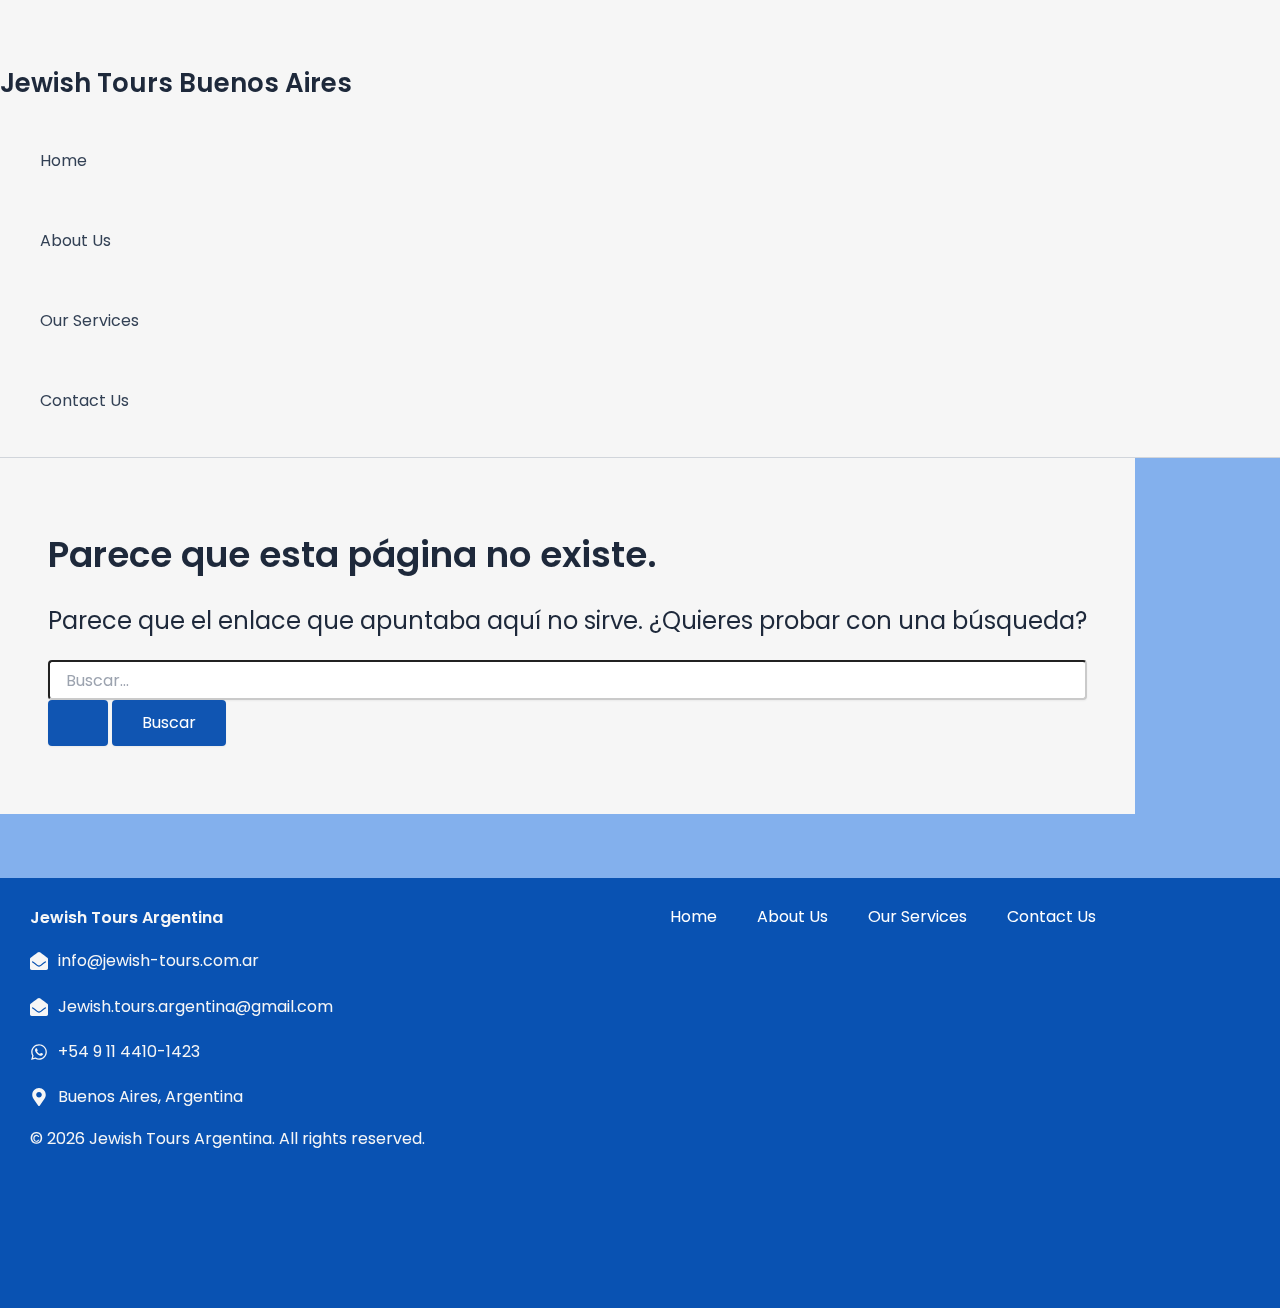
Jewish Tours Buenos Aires (176, 83)
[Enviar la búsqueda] (78, 723)
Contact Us (84, 400)
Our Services (89, 320)
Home (63, 160)
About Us (75, 240)
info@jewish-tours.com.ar (158, 960)
